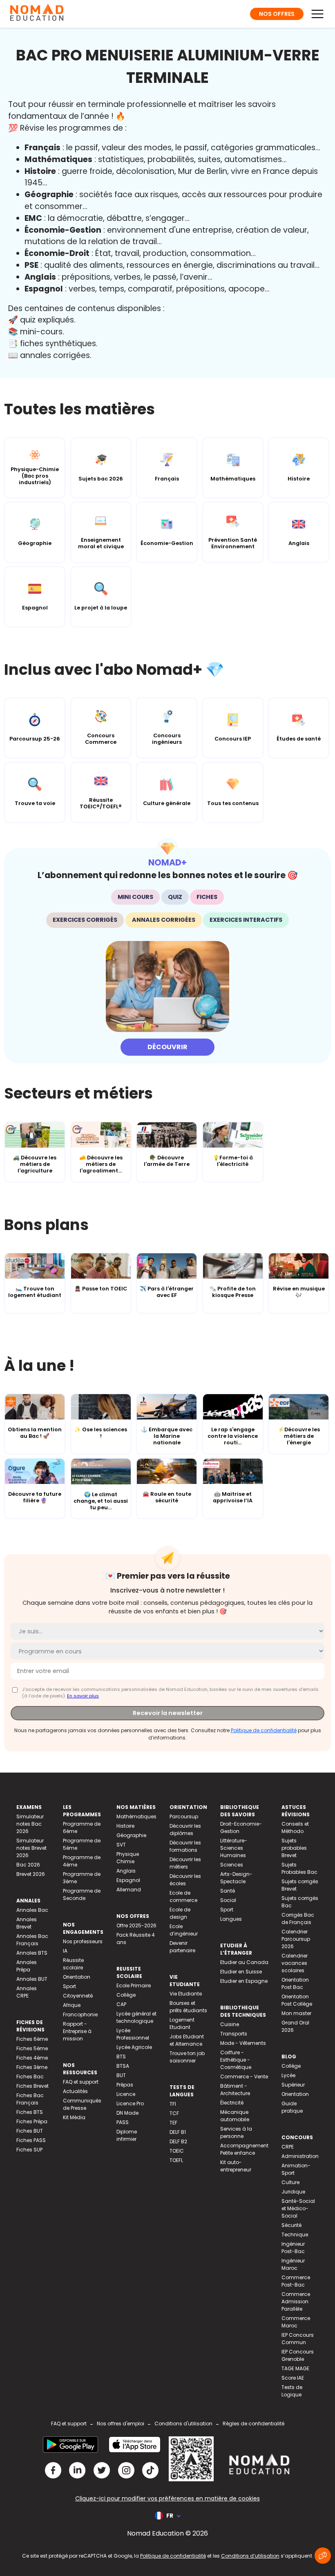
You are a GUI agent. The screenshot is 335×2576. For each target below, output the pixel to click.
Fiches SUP (29, 2150)
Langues (231, 1919)
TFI (173, 2104)
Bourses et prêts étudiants (188, 2007)
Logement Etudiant (182, 2023)
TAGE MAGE (295, 2368)
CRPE (288, 2147)
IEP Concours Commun (298, 2339)
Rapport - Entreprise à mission (77, 2031)
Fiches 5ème (32, 2048)
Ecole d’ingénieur (184, 1930)
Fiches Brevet (32, 2086)
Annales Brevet (27, 1923)
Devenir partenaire (182, 1947)
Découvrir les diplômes (185, 1830)
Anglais (126, 1871)
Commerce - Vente (244, 2077)
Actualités (75, 2091)
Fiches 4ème (32, 2058)
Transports (234, 2034)
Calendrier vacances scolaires (295, 1963)
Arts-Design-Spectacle (236, 1878)
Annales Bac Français (32, 1940)
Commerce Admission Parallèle (296, 2301)
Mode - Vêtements (243, 2043)
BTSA (123, 2066)
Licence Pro (130, 2103)
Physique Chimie (128, 1858)
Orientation (77, 1977)
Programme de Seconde (82, 1894)
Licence (126, 2094)
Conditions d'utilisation (183, 2424)
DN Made (127, 2113)
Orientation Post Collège (297, 2000)
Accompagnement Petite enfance (244, 2149)
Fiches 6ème (32, 2039)
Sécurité (291, 2225)
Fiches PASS (31, 2140)
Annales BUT (32, 1979)
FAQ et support (81, 2082)
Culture (290, 2182)
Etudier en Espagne (244, 1981)
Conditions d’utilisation (250, 2556)
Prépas (125, 2085)
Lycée (288, 2075)
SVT (121, 1845)
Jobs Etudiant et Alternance (187, 2040)
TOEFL (176, 2160)
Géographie (131, 1835)
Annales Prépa (27, 1966)
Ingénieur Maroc (293, 2264)
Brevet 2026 (31, 1874)
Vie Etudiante (186, 1994)
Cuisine (230, 2024)
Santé (228, 1891)
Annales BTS (32, 1953)
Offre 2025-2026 (136, 1925)
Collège (126, 1995)
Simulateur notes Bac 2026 (30, 1824)
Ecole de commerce (183, 1896)
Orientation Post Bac (295, 1983)
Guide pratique (292, 2107)
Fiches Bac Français (30, 2099)
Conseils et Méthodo (295, 1827)
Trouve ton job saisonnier (187, 2057)
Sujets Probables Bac (299, 1868)
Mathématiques (136, 1816)
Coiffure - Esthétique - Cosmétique (236, 2060)
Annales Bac (32, 1910)
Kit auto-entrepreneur (236, 2166)
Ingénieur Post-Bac (293, 2248)
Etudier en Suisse (241, 1972)
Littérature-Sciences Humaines (234, 1848)
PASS (123, 2122)
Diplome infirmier (127, 2135)
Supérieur (293, 2085)
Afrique (72, 2005)
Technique (295, 2235)
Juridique (293, 2192)
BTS (121, 2057)
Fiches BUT (30, 2131)
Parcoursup (184, 1816)
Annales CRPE (27, 1992)
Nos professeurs (83, 1941)
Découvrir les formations (185, 1846)
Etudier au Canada (244, 1962)
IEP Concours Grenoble (298, 2355)
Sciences (232, 1865)
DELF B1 (178, 2132)
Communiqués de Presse (82, 2104)
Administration (300, 2156)
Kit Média (74, 2117)
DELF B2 (178, 2141)
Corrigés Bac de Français (298, 1919)
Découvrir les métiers (185, 1863)
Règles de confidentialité (253, 2424)
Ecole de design (180, 1913)
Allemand (129, 1890)
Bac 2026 (28, 1865)
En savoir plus (83, 1696)
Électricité (232, 2103)
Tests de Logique (292, 2391)
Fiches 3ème (32, 2067)
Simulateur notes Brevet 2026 (31, 1848)
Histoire (125, 1826)
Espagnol (128, 1880)
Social (228, 1900)
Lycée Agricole (134, 2047)
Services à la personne (236, 2132)
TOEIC (177, 2151)
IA (65, 1951)
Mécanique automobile (235, 2116)
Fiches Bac (30, 2077)
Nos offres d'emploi (121, 2424)
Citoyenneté (78, 1996)
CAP (121, 2004)
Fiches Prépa (32, 2121)
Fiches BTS (30, 2112)
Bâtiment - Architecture (235, 2090)
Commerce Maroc (296, 2322)
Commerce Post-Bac (296, 2281)
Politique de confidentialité (264, 1730)
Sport (69, 1986)
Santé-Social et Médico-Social (298, 2208)
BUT (121, 2075)
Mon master (296, 2013)
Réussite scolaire (73, 1964)
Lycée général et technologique (136, 2017)
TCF (174, 2113)
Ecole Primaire (134, 1985)
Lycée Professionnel (133, 2034)
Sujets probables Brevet (294, 1848)
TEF (173, 2123)
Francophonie (80, 2014)
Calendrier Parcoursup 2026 (296, 1939)
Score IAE (293, 2378)
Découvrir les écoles (185, 1880)
